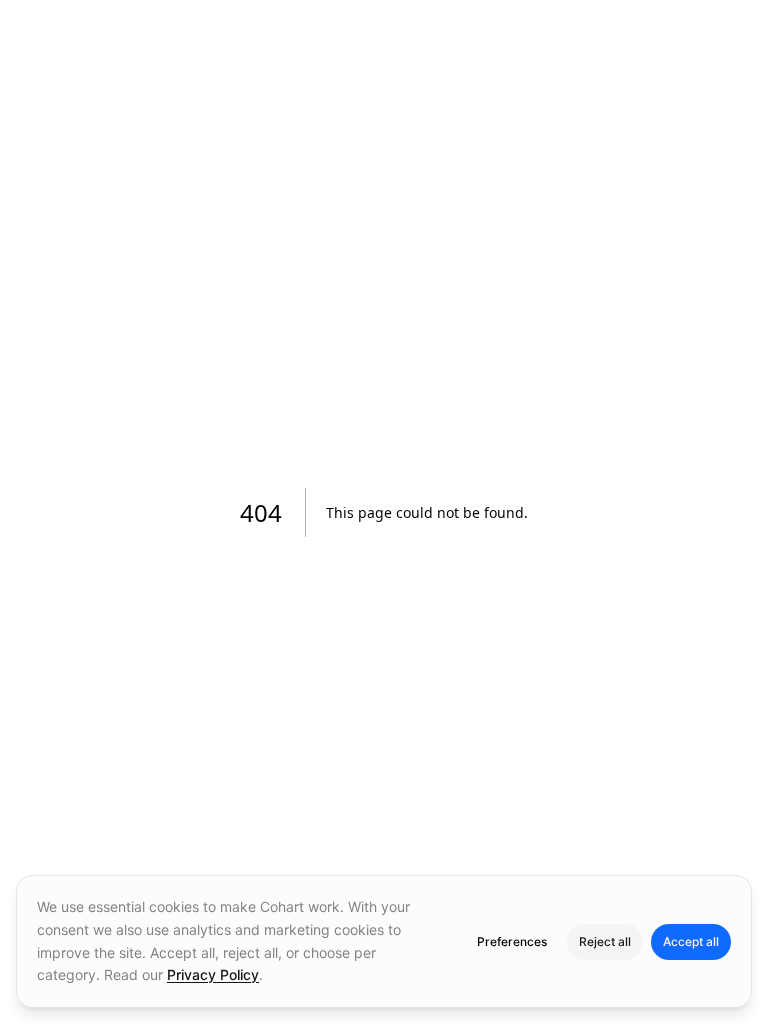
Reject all (605, 941)
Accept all (691, 941)
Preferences (512, 941)
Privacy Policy (213, 974)
